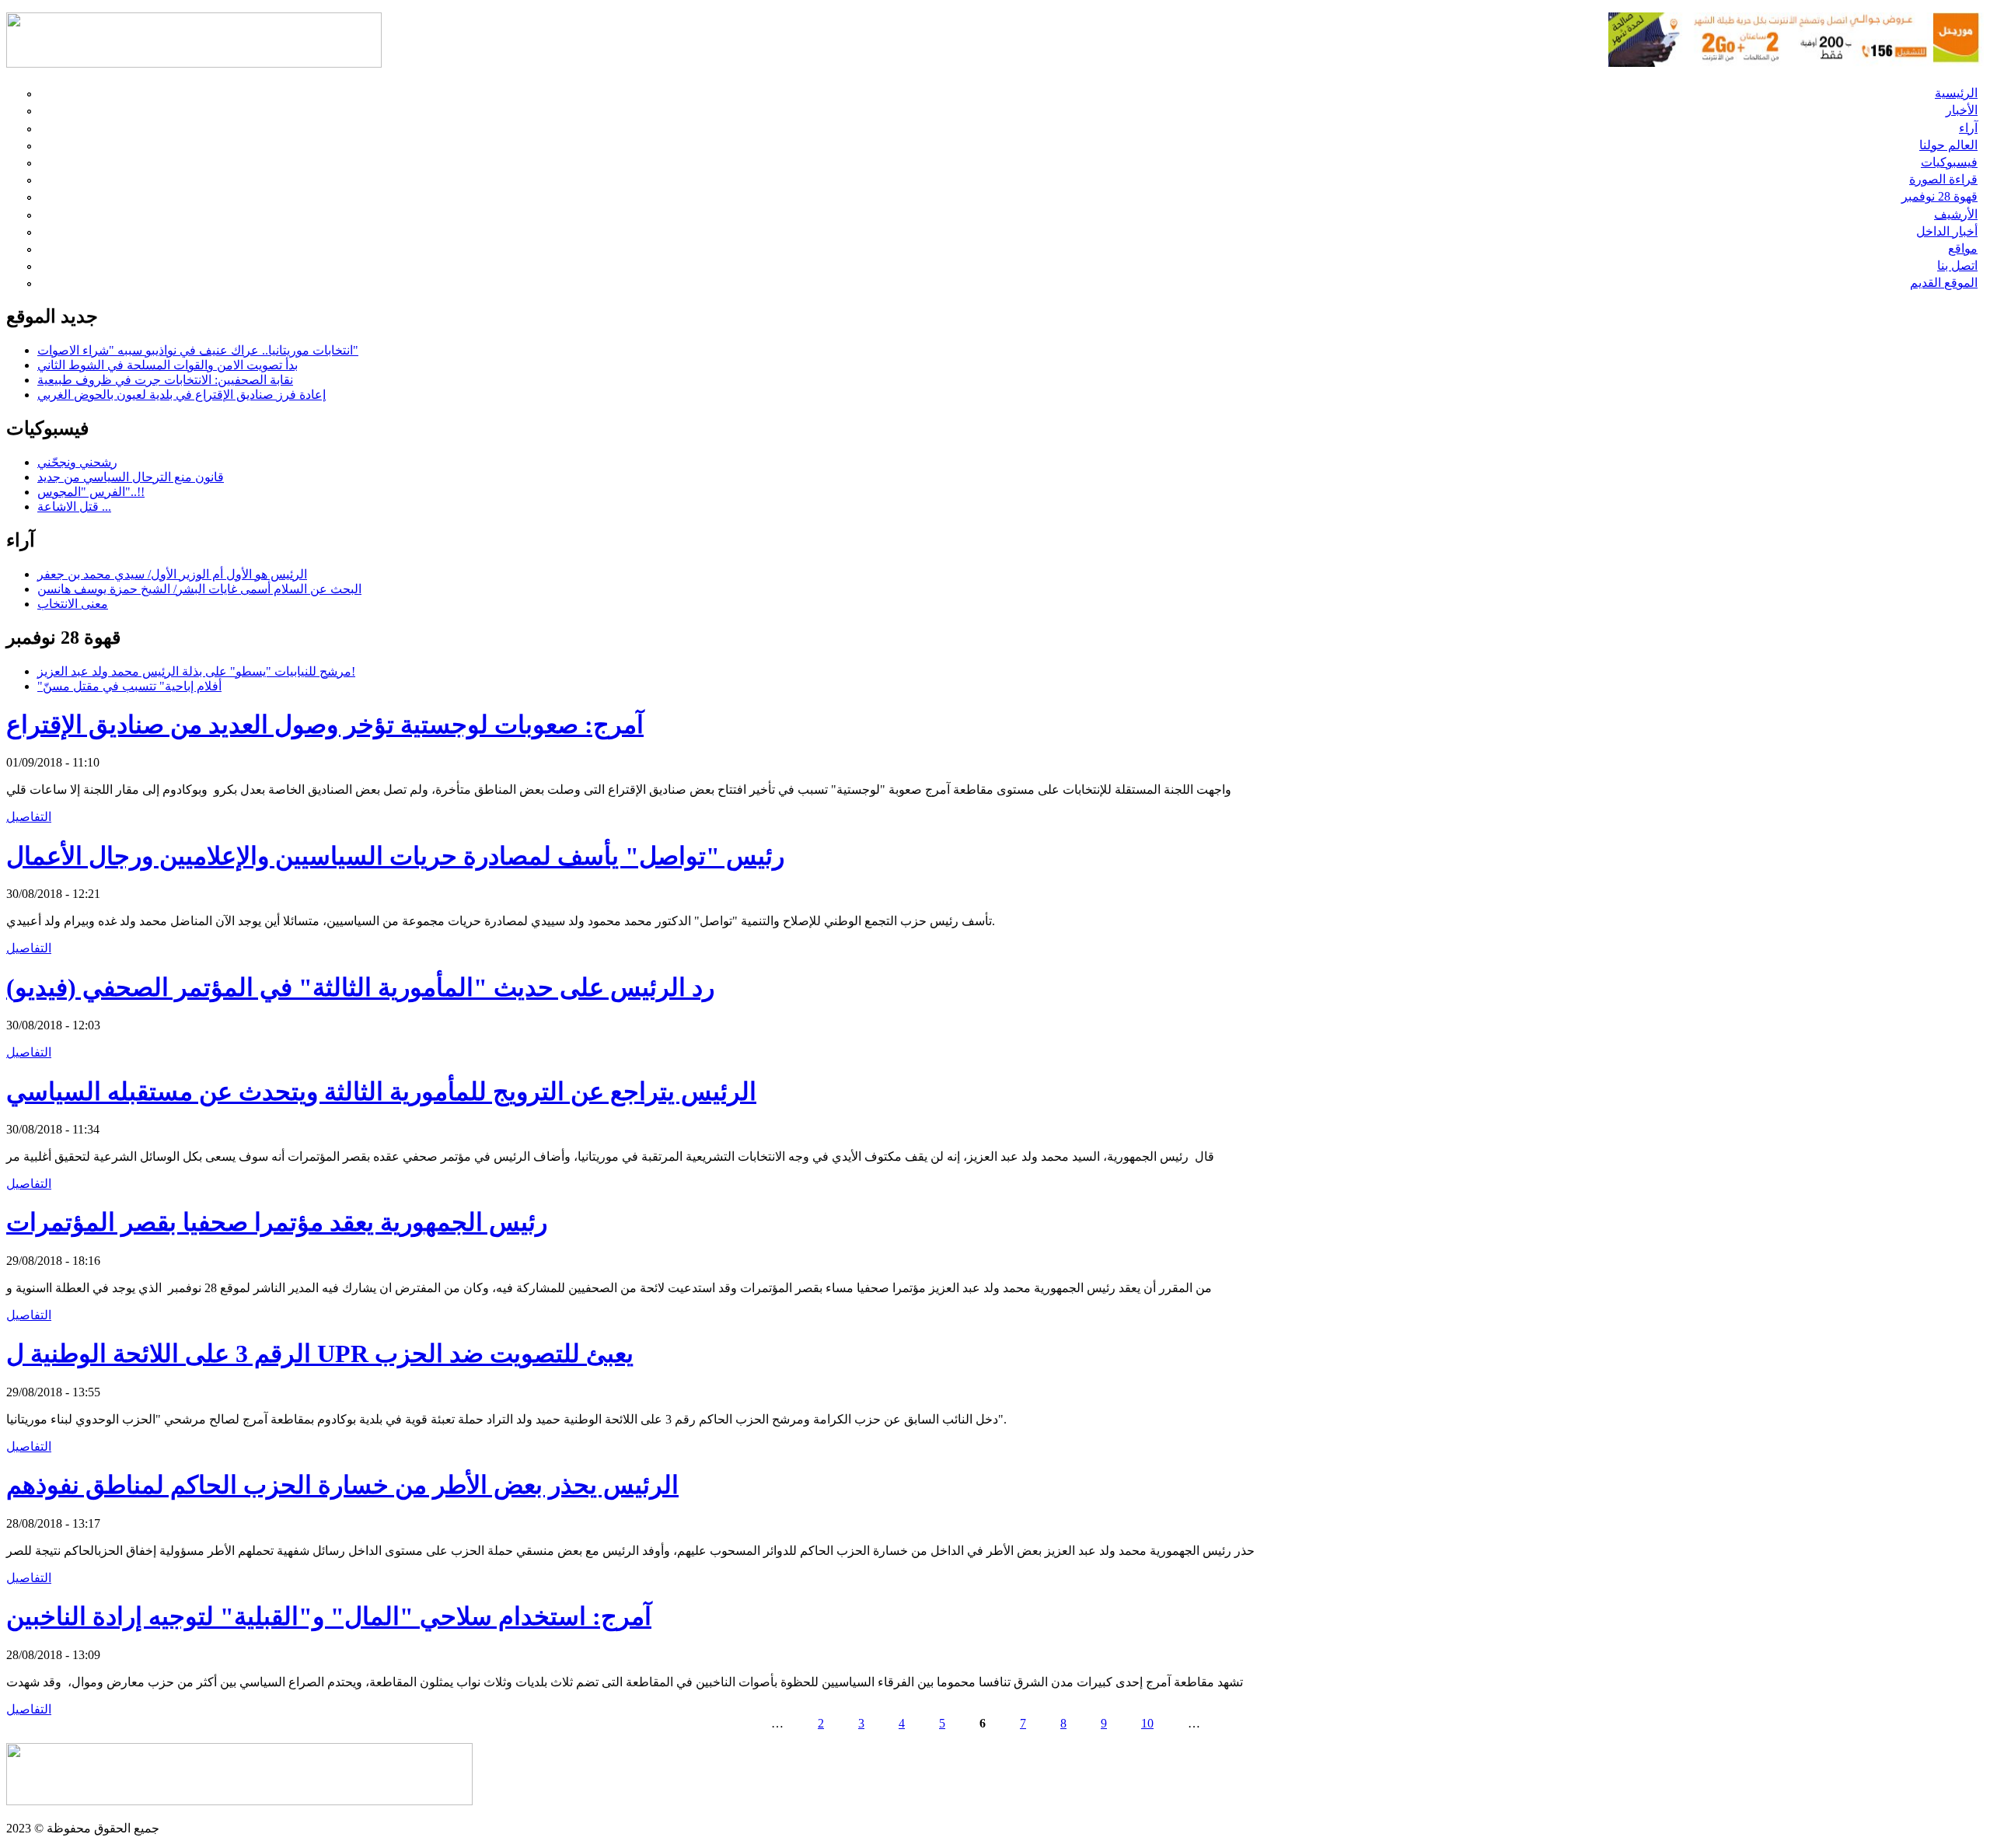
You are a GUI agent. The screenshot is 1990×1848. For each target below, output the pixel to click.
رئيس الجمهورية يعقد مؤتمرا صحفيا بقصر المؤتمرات (277, 1222)
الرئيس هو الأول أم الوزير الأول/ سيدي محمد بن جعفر (172, 574)
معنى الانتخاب (73, 604)
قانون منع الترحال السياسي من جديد (131, 477)
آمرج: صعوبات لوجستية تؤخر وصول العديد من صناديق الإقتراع (325, 725)
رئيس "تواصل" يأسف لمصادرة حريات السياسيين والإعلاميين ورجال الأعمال (395, 856)
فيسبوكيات (1949, 162)
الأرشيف (1956, 214)
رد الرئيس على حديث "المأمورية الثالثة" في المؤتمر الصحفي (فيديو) (360, 987)
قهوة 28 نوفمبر (1939, 196)
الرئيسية (1956, 93)
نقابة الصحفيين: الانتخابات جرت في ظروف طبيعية (165, 380)
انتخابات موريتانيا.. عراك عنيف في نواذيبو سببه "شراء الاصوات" (198, 350)
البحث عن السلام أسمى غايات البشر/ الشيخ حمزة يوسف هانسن (199, 589)
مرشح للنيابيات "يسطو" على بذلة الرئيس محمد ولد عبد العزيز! (196, 671)
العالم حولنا (1948, 145)
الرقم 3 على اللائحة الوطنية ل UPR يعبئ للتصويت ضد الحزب (320, 1354)
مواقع (1963, 248)
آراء (1968, 128)
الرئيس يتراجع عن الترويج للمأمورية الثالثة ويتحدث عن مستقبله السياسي (381, 1092)
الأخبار (1962, 110)
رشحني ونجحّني (77, 462)
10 (1147, 1723)
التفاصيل (29, 817)
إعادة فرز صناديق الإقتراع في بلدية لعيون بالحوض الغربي (182, 395)
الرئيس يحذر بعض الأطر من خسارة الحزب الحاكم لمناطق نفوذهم (342, 1485)
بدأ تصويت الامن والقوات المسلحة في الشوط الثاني (168, 365)
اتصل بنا (1957, 265)
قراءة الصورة (1943, 179)
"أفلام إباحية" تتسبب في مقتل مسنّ (129, 686)
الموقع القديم (1944, 283)
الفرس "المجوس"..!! (91, 492)
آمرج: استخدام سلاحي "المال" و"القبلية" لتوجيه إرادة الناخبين (329, 1616)
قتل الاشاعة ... (74, 507)
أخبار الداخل (1947, 231)
